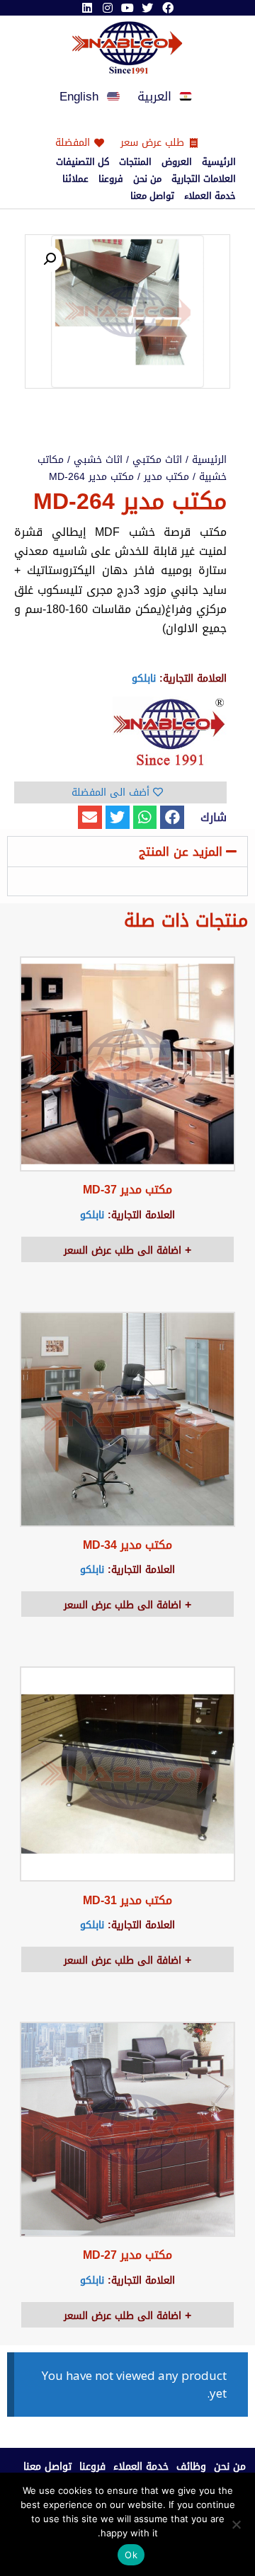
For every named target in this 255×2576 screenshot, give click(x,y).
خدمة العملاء (210, 196)
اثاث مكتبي (157, 460)
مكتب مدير (166, 477)
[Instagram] (107, 8)
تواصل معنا (152, 196)
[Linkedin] (87, 8)
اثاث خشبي (98, 460)
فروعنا (111, 179)
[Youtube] (127, 8)
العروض (177, 162)
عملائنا (75, 179)
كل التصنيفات (83, 162)
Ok (131, 2555)
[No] (237, 2524)
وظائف (191, 2467)
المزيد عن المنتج (181, 852)
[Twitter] (147, 8)
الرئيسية (219, 162)
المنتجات (135, 162)
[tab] (127, 852)
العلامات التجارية (204, 179)
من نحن (147, 179)
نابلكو (144, 679)
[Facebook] (168, 8)
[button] (172, 818)
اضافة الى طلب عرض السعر (124, 1250)
